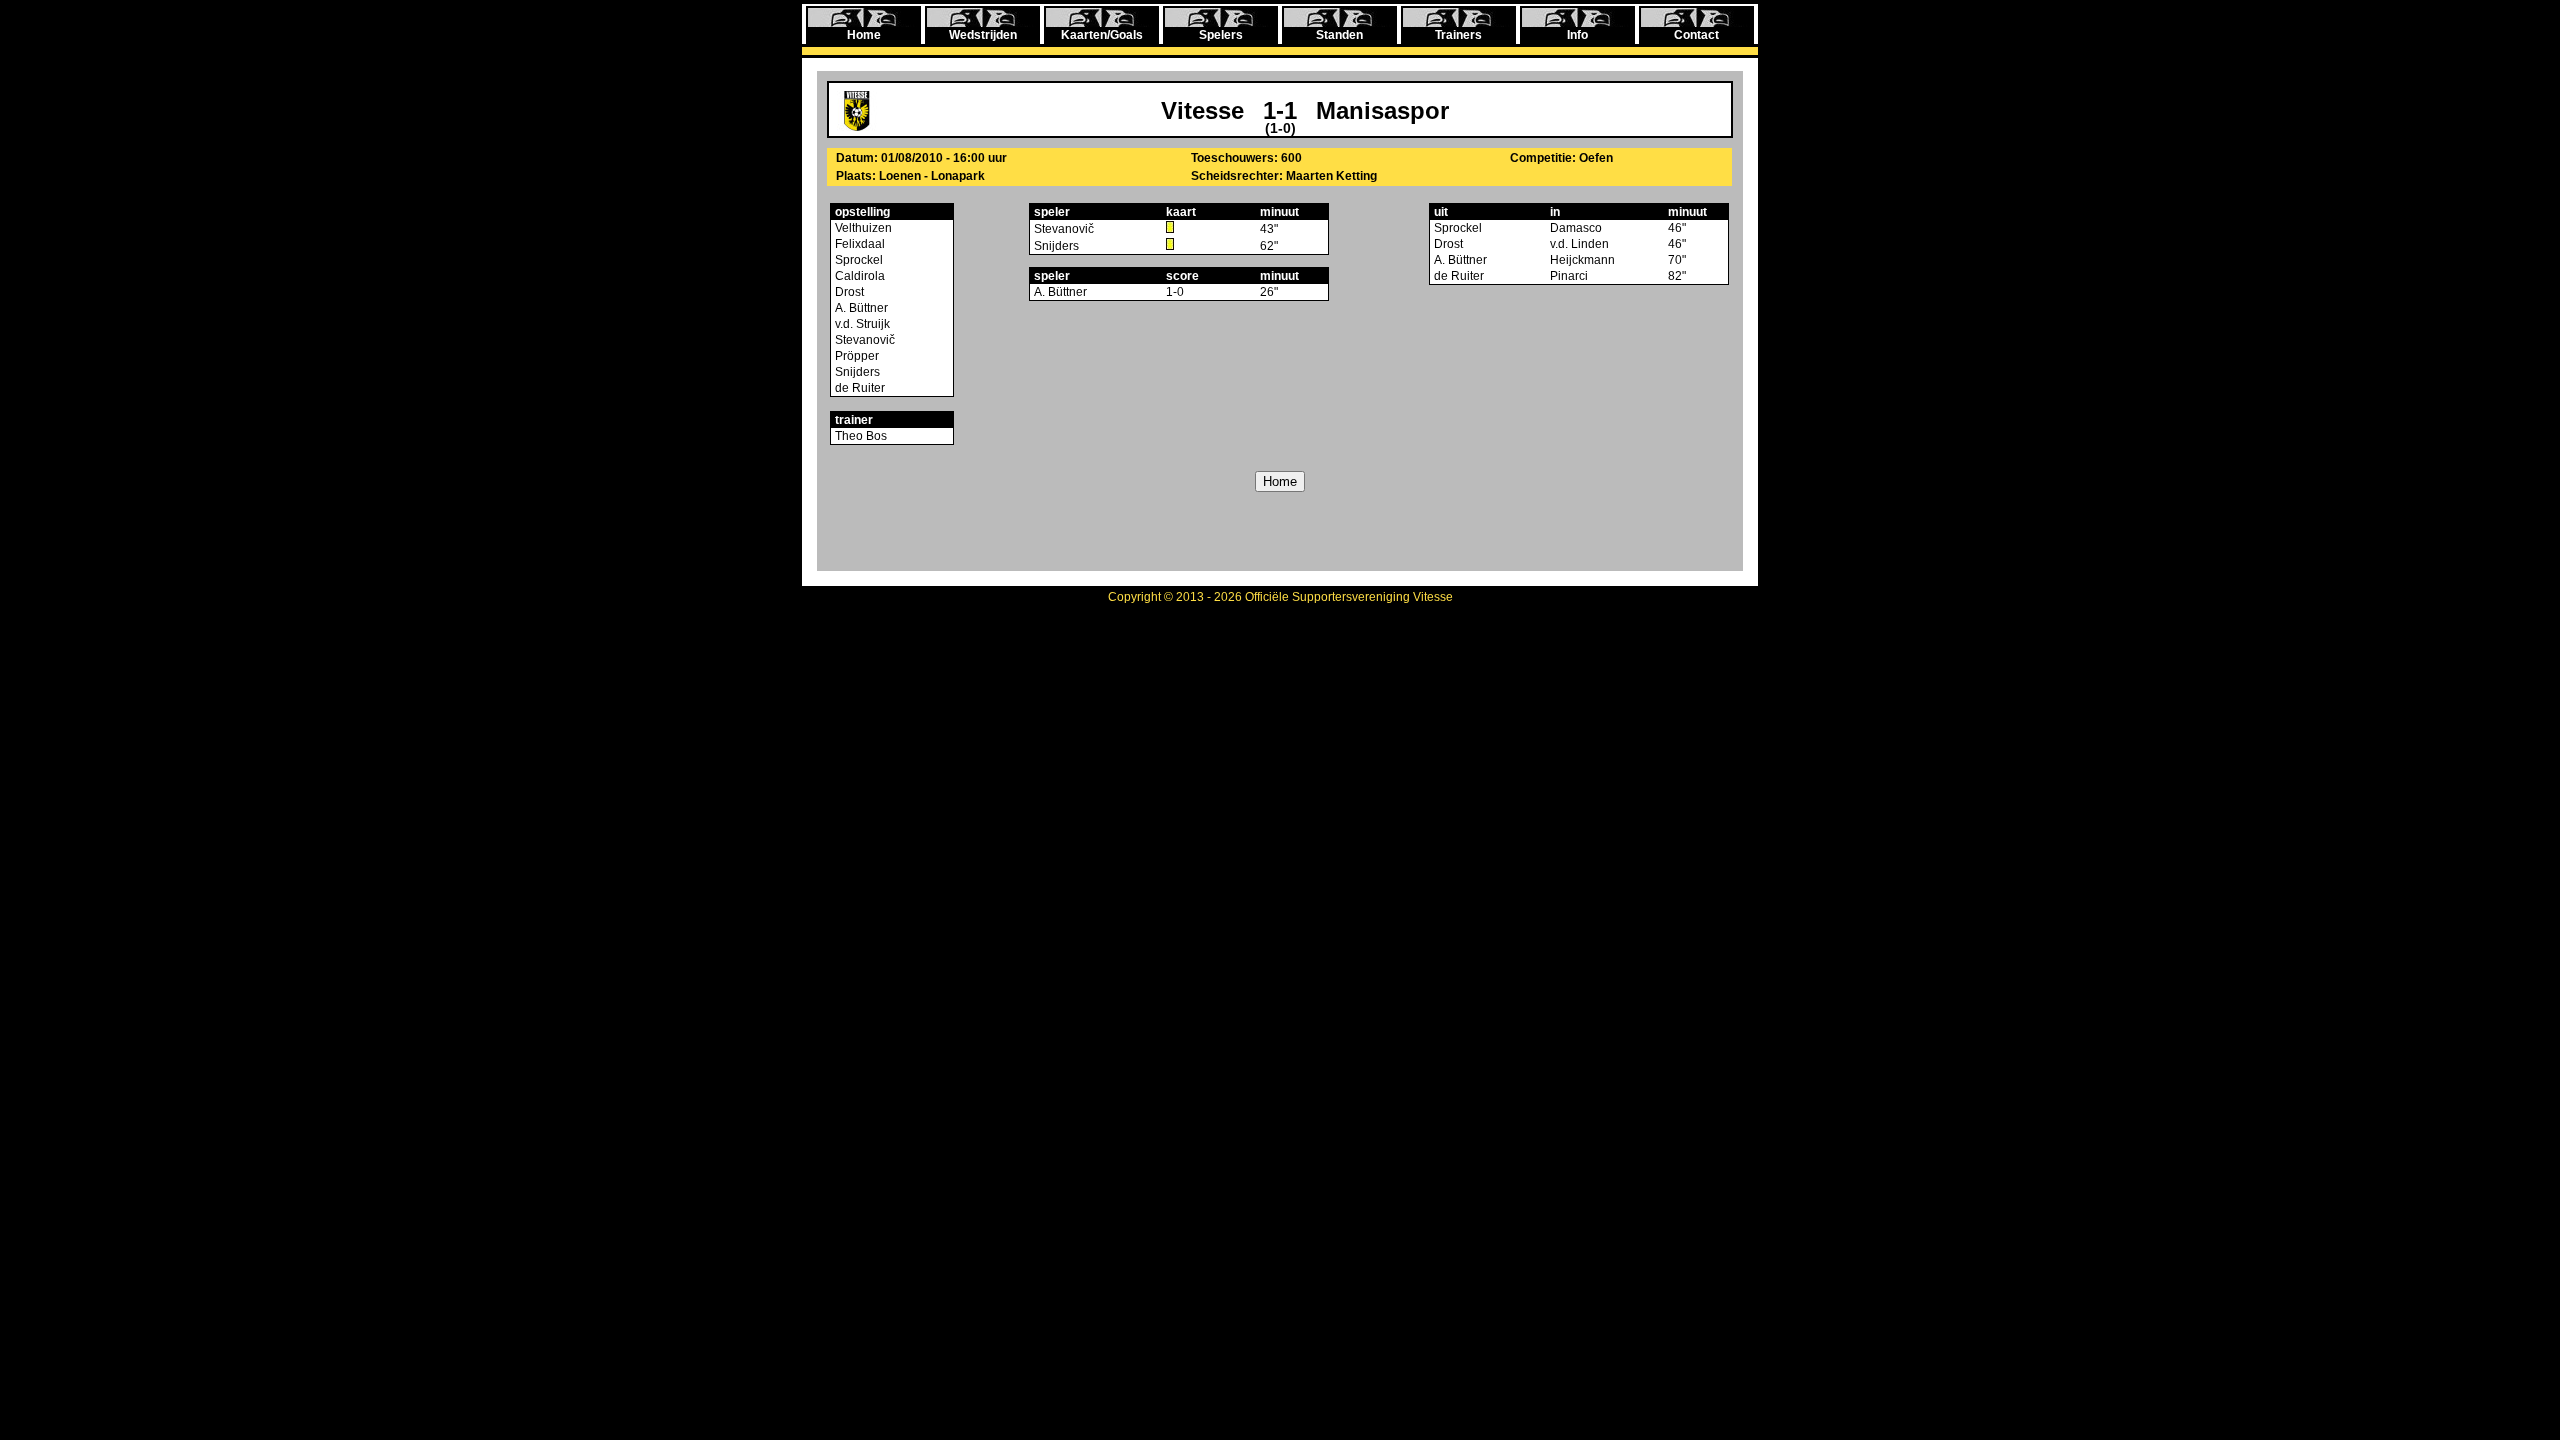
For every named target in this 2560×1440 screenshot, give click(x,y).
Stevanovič (863, 340)
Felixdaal (858, 244)
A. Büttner (860, 308)
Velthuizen (862, 228)
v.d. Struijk (861, 324)
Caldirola (858, 276)
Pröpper (855, 356)
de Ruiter (858, 388)
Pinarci (1569, 276)
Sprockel (857, 260)
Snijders (856, 372)
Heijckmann (1582, 260)
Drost (848, 292)
